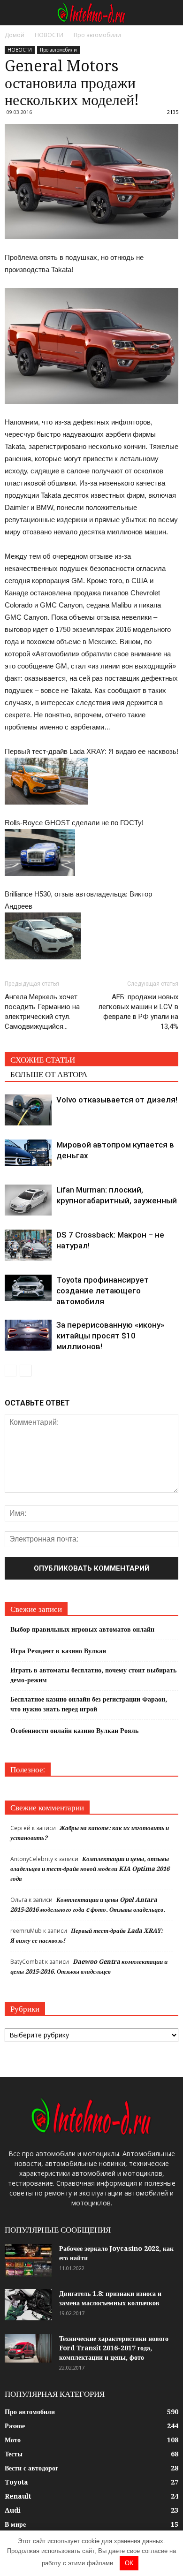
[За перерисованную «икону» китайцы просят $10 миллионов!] (28, 1335)
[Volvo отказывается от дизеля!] (28, 1110)
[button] (170, 13)
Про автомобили (58, 50)
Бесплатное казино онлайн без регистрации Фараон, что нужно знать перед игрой (89, 1704)
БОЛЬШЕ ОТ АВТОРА (49, 1074)
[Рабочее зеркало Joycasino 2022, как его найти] (28, 2260)
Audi (13, 2510)
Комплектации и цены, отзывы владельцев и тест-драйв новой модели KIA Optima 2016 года (90, 1869)
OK (129, 2563)
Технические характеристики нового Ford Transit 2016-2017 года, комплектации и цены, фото (114, 2348)
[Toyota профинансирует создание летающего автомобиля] (28, 1288)
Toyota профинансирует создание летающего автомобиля (103, 1291)
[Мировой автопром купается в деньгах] (28, 1153)
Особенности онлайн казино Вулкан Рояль (74, 1731)
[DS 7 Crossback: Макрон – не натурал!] (28, 1245)
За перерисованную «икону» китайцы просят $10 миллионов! (110, 1336)
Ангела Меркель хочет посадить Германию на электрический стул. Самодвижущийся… (42, 1012)
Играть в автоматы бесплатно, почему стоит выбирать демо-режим (93, 1675)
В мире (15, 2524)
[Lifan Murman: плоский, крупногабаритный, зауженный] (28, 1200)
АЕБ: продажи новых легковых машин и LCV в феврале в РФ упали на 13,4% (138, 1012)
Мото (13, 2440)
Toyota (16, 2482)
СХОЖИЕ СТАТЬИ (43, 1060)
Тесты (14, 2454)
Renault (18, 2496)
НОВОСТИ (20, 50)
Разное (15, 2426)
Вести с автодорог (31, 2468)
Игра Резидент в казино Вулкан (58, 1651)
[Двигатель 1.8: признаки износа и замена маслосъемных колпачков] (28, 2305)
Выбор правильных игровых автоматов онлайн (82, 1629)
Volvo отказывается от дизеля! (117, 1100)
